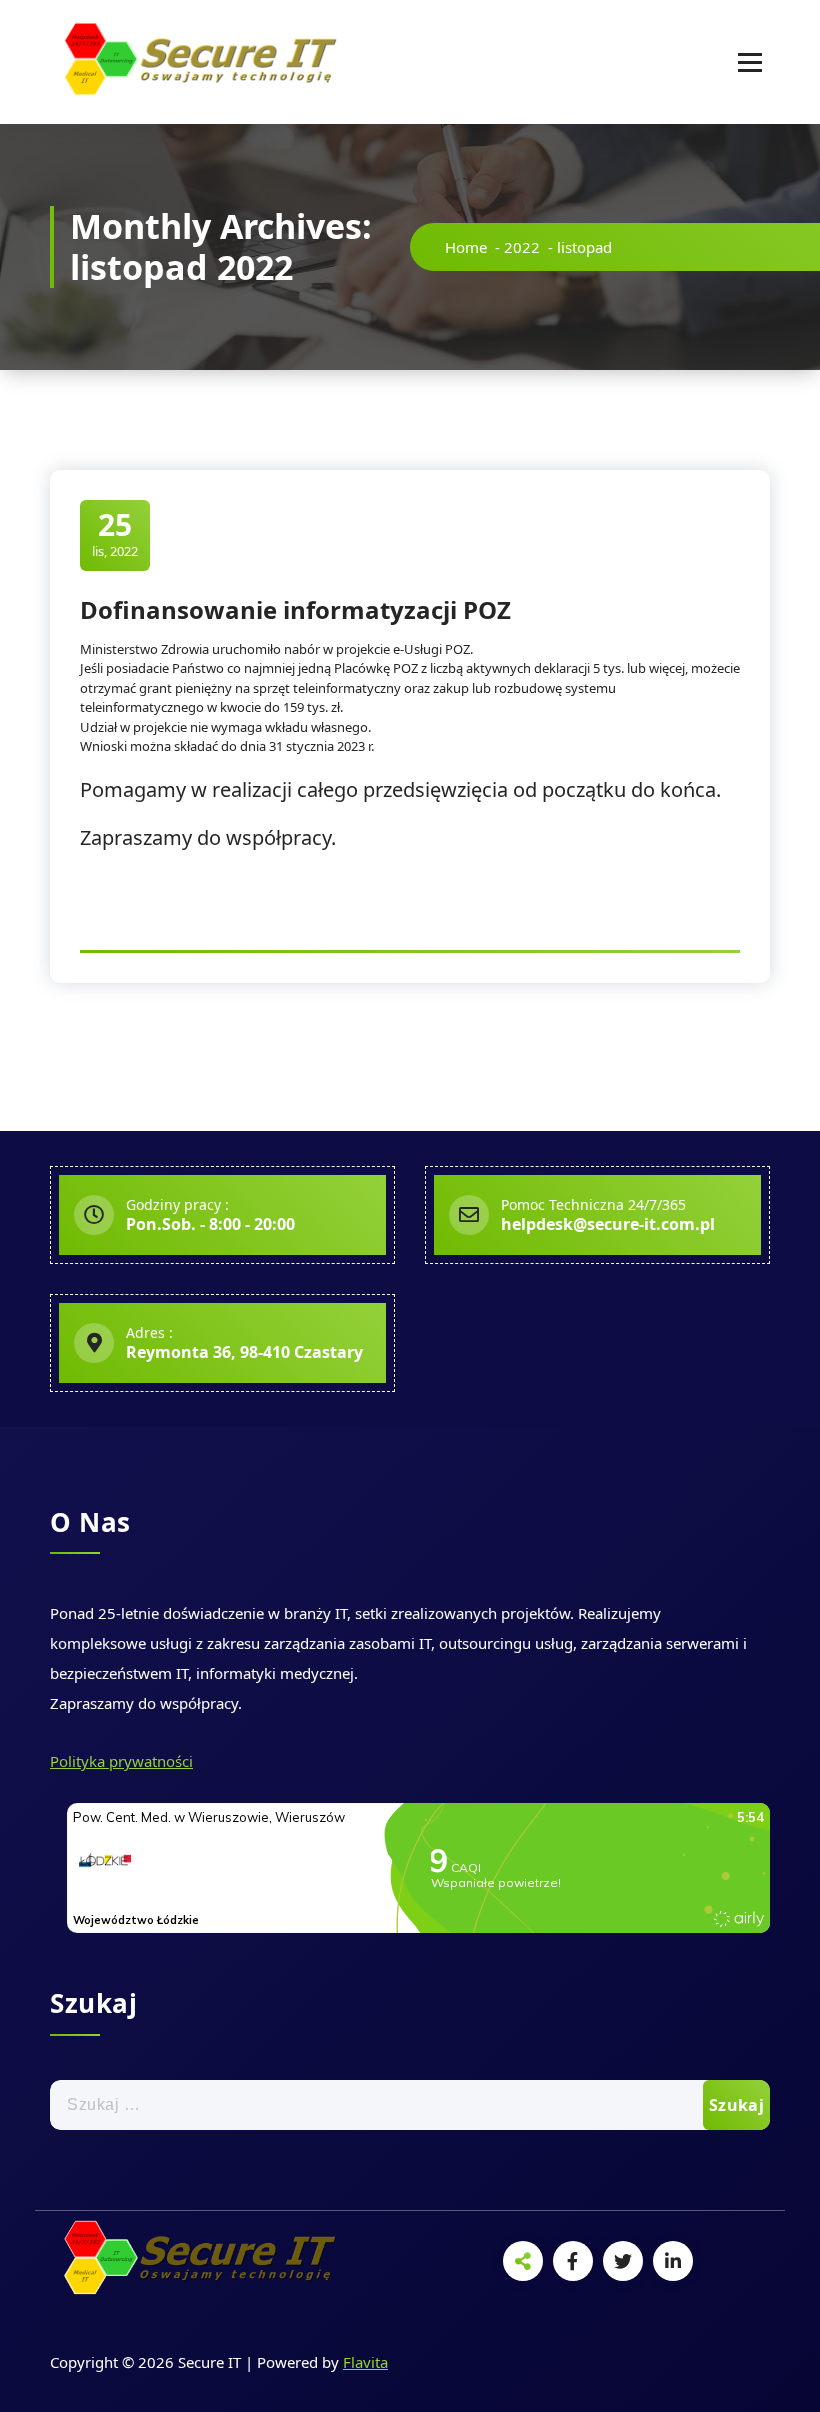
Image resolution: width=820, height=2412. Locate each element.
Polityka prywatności (121, 1761)
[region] (410, 2352)
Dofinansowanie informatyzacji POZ (295, 609)
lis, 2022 (115, 533)
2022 (522, 247)
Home (466, 247)
